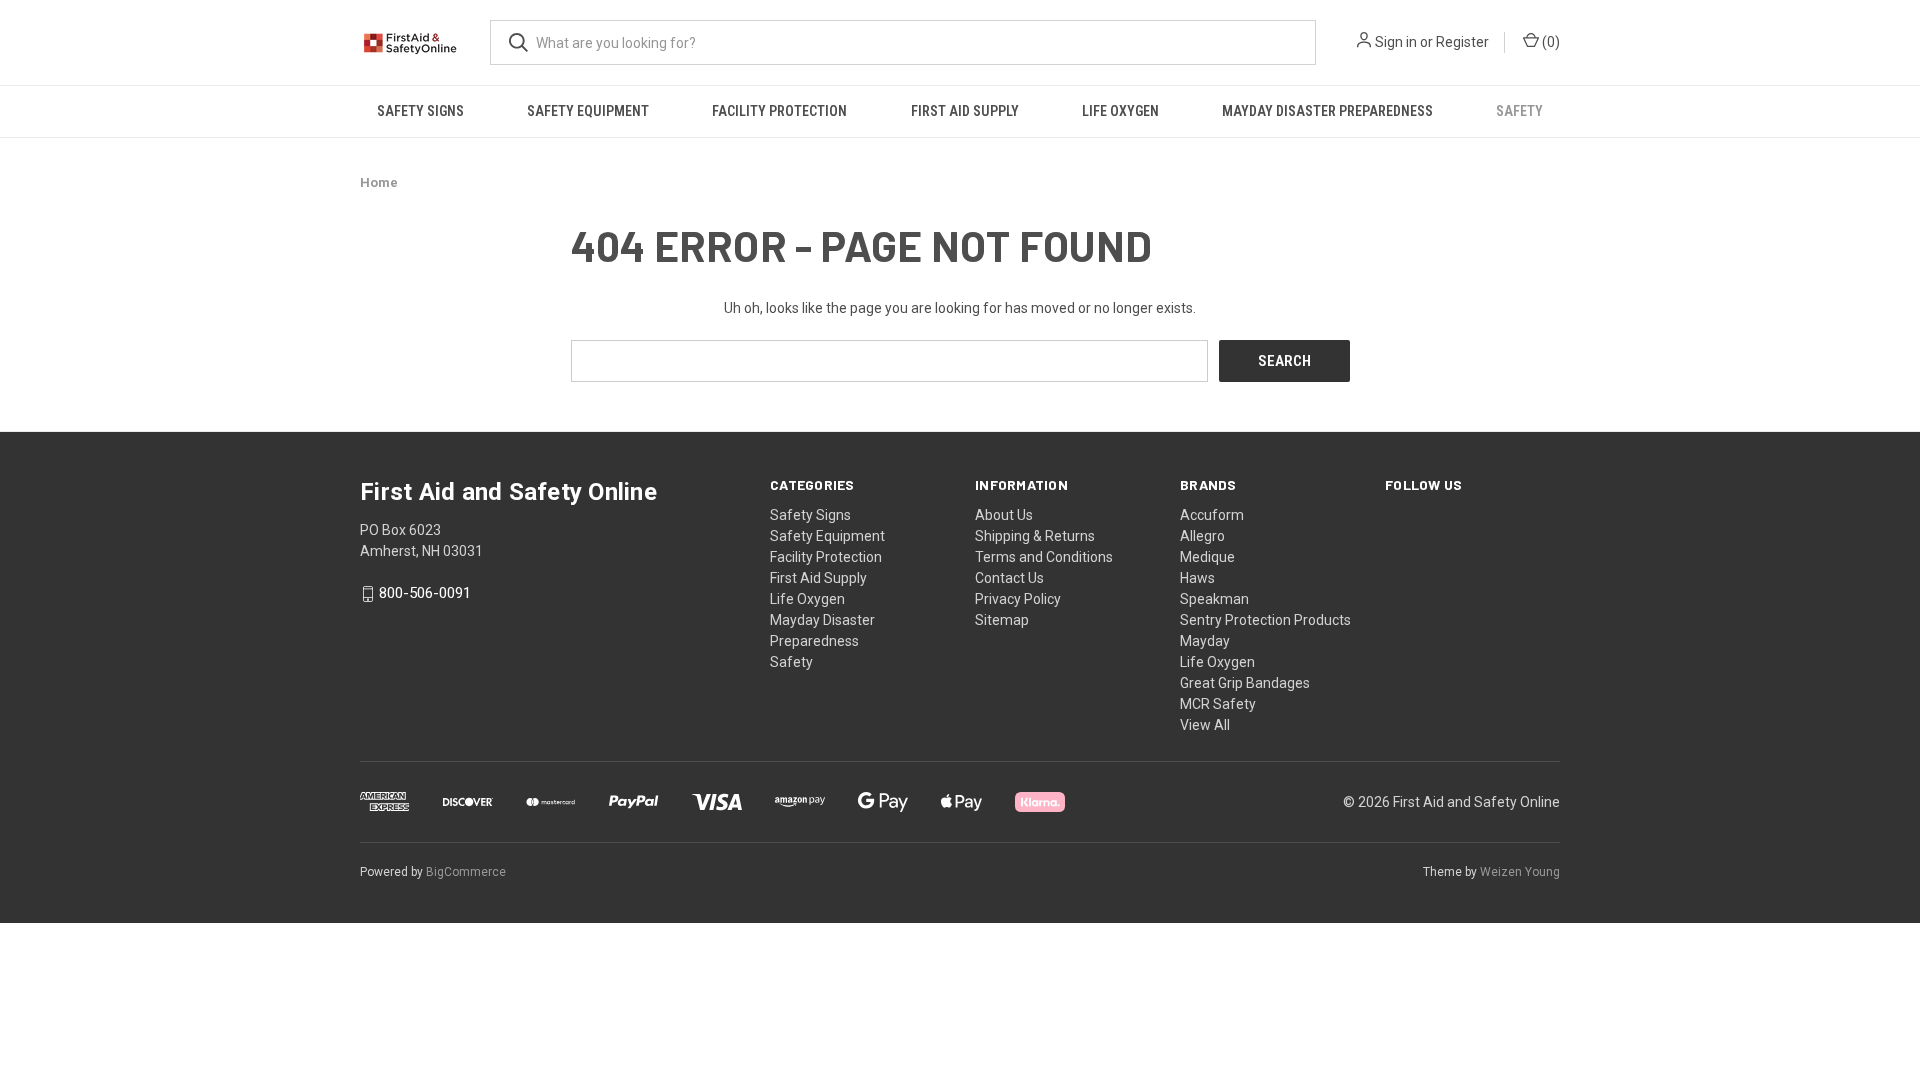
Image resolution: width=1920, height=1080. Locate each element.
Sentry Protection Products (1265, 620)
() (1549, 42)
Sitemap (1002, 620)
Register (1462, 42)
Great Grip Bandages (1245, 683)
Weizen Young (1520, 872)
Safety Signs (420, 111)
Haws (1197, 578)
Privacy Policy (1018, 599)
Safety (1519, 111)
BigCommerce (466, 872)
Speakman (1214, 599)
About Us (1004, 515)
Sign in (1396, 42)
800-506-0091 (425, 594)
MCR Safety (1218, 704)
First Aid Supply (965, 111)
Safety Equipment (588, 111)
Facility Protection (779, 111)
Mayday (1205, 641)
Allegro (1202, 536)
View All (1205, 725)
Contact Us (1009, 578)
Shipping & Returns (1035, 536)
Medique (1207, 557)
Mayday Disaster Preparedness (1327, 111)
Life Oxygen (1120, 111)
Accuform (1212, 515)
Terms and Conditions (1044, 557)
